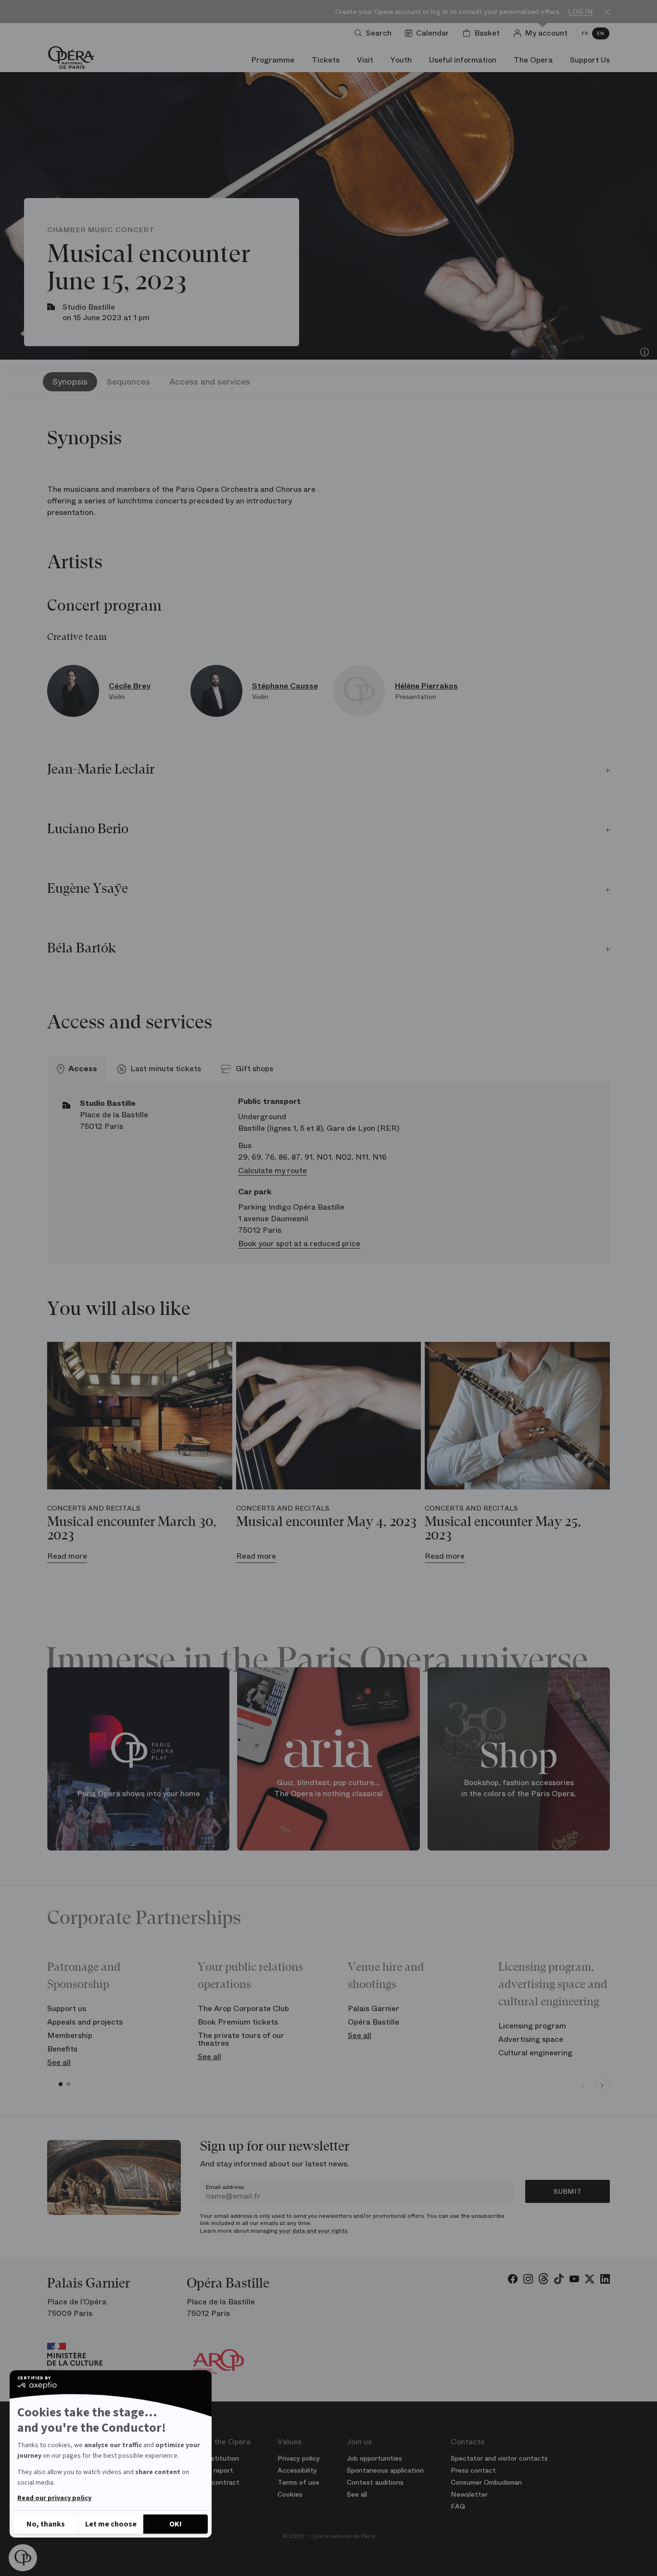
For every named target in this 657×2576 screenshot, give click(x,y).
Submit (568, 2191)
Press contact (473, 2470)
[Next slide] (602, 2086)
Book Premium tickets (238, 2022)
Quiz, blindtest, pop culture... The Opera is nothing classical (328, 1788)
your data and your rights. (314, 2231)
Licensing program (532, 2026)
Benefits (62, 2049)
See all (59, 2062)
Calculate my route (272, 1170)
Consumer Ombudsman (486, 2482)
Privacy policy (299, 2458)
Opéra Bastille (373, 2022)
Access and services (210, 382)
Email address (225, 2187)
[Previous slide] (583, 2086)
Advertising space (531, 2039)
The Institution (215, 2458)
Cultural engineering (535, 2053)
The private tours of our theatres (241, 2039)
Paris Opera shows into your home (139, 1794)
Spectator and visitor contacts (499, 2458)
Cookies (290, 2494)
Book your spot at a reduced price (299, 1244)
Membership (70, 2035)
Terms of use (298, 2482)
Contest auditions (375, 2482)
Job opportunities (374, 2458)
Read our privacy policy (54, 2498)
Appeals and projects (85, 2022)
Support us (67, 2008)
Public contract (215, 2482)
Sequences (128, 382)
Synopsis (70, 382)
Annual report (212, 2470)
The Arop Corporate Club (243, 2008)
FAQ (458, 2506)
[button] (23, 2558)
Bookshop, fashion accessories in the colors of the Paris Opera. (519, 1788)
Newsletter (469, 2494)
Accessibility (297, 2470)
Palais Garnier (373, 2008)
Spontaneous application (385, 2470)
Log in (581, 12)
